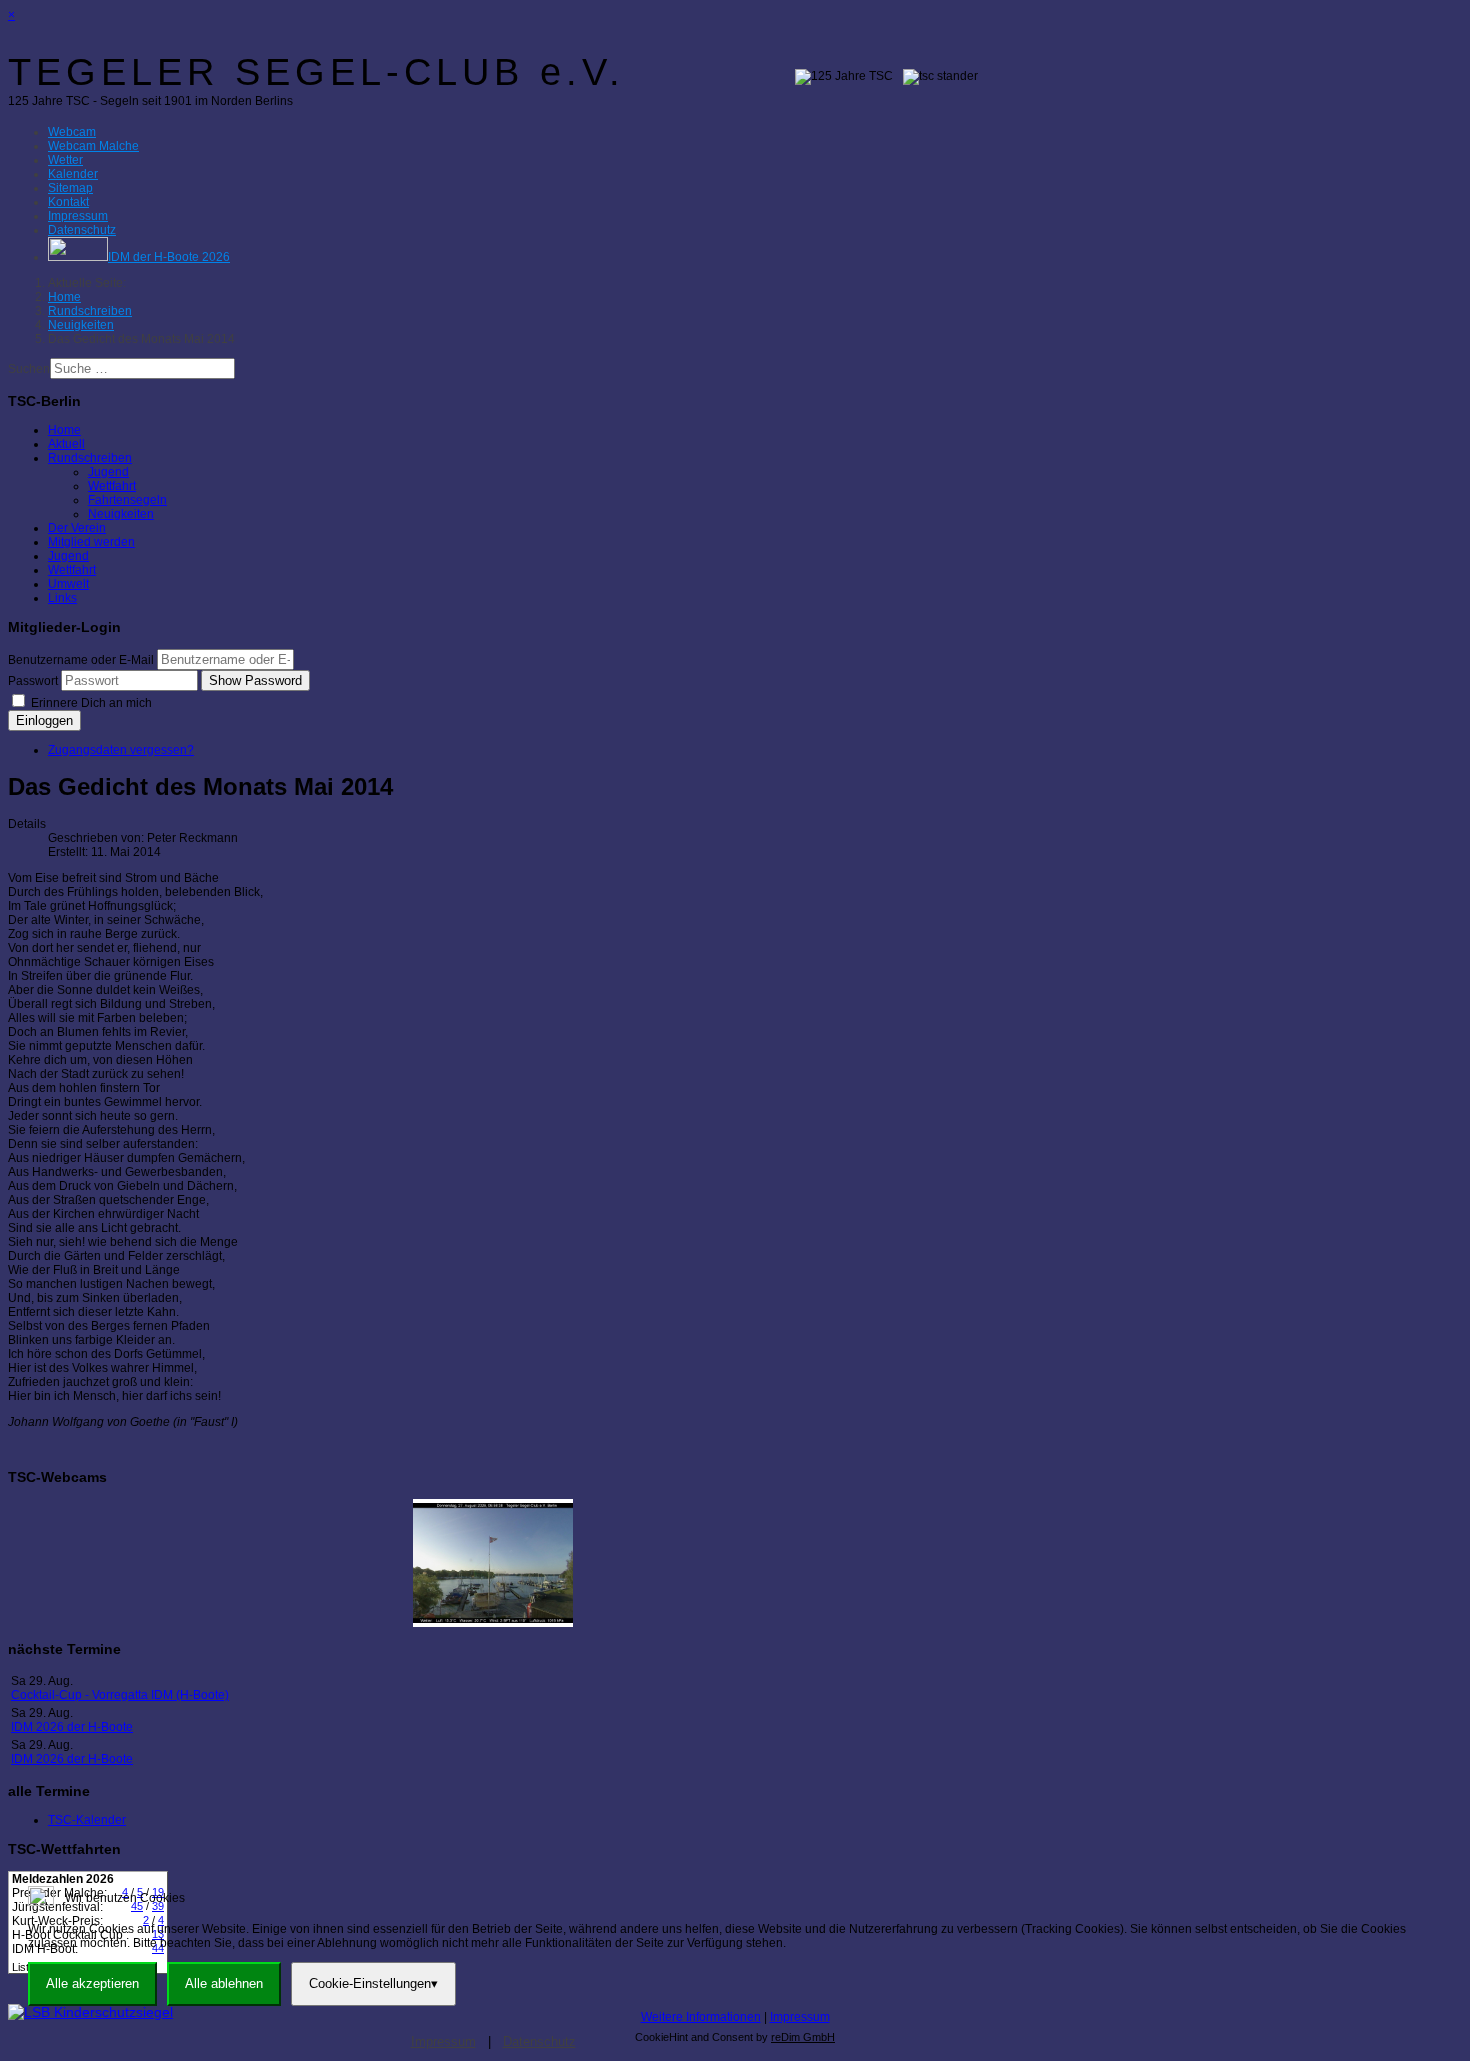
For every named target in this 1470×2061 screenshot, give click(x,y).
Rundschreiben (90, 458)
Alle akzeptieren (92, 1983)
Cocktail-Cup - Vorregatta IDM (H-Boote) (120, 1695)
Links (62, 598)
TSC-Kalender (87, 1820)
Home (64, 430)
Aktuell (66, 444)
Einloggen (44, 720)
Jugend (108, 472)
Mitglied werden (91, 542)
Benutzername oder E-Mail (81, 660)
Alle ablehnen (224, 1983)
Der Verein (77, 528)
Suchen (29, 369)
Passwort (33, 681)
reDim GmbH (803, 2037)
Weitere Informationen (701, 2017)
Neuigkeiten (121, 514)
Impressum (800, 2017)
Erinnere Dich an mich (90, 703)
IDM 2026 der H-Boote (72, 1727)
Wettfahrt (112, 486)
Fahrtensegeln (127, 500)
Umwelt (68, 584)
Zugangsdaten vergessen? (121, 750)
